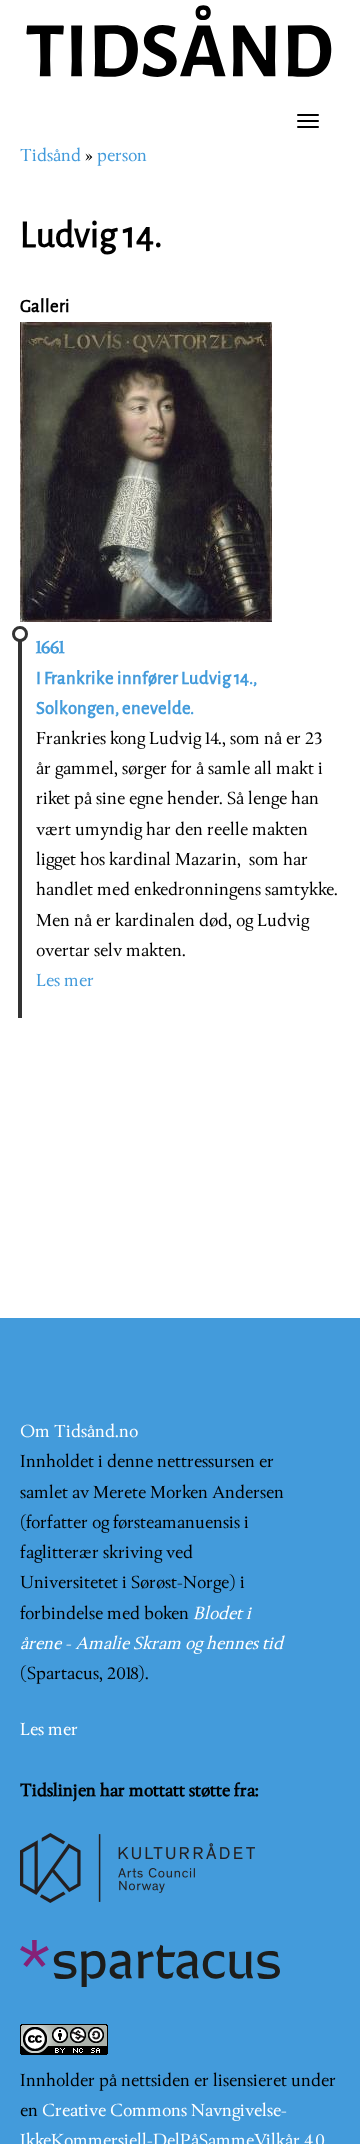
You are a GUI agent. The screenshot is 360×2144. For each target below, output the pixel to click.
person (122, 156)
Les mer (65, 981)
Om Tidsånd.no (79, 1432)
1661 (50, 648)
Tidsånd (50, 156)
